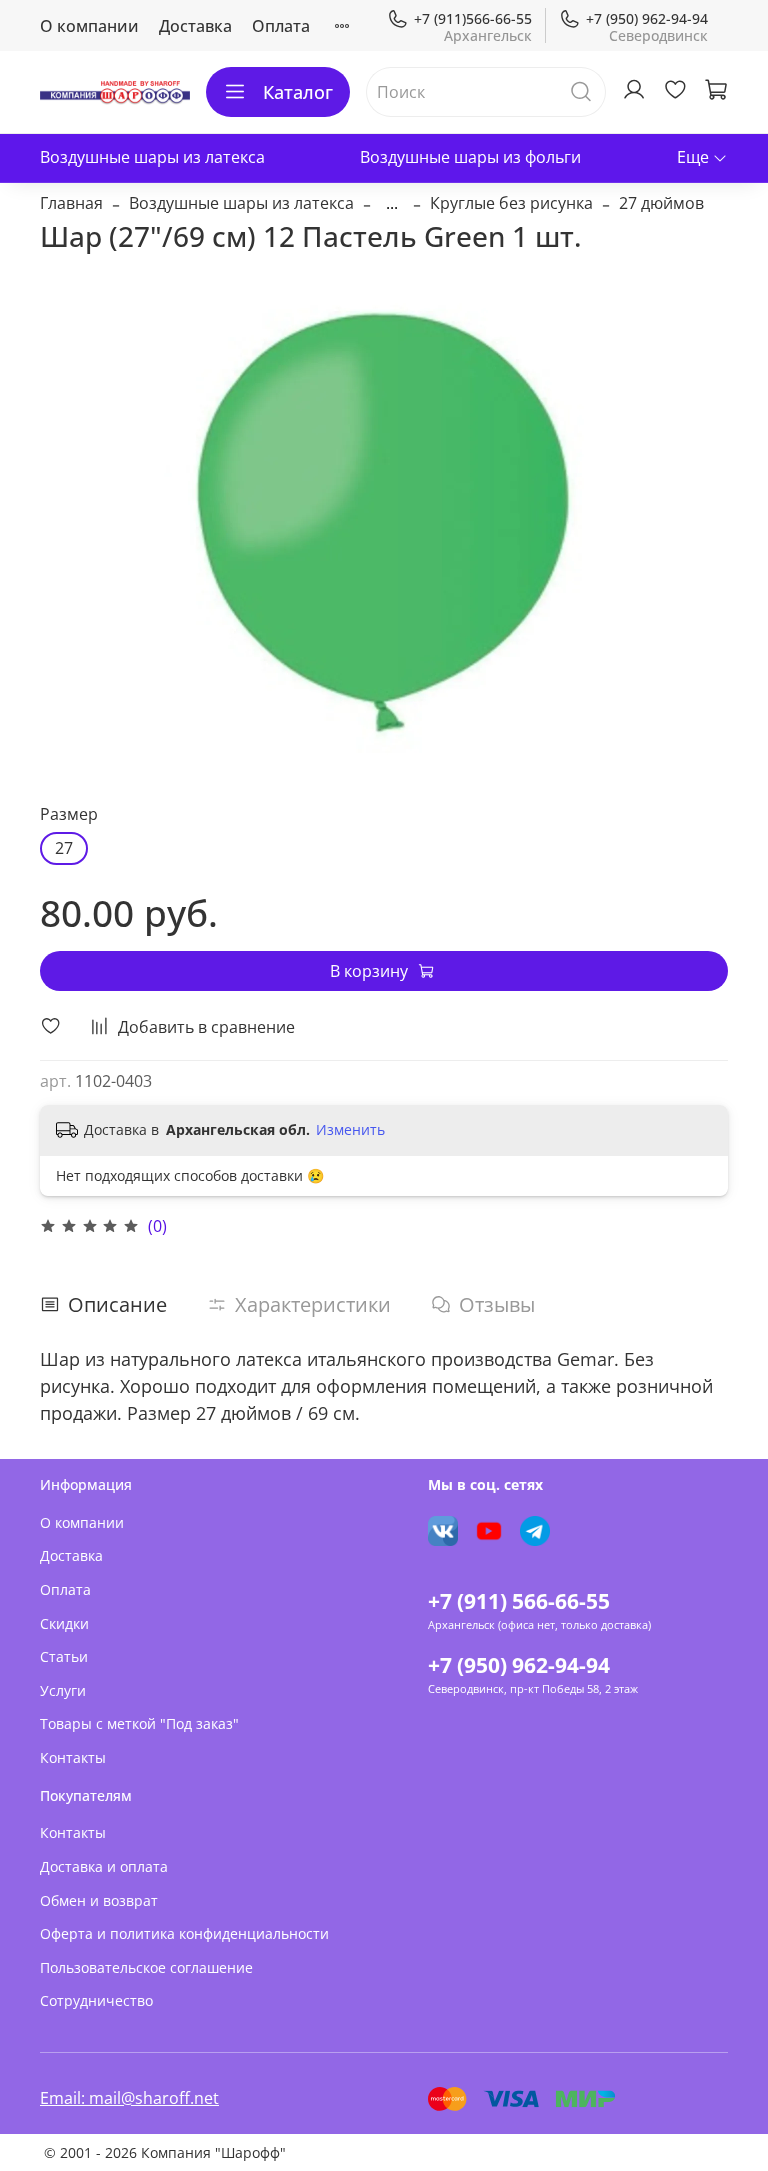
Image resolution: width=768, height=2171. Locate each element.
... (392, 203)
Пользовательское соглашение (146, 1967)
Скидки (64, 1623)
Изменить (350, 1130)
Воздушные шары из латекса (152, 157)
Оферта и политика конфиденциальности (184, 1933)
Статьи (64, 1656)
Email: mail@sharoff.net (129, 2098)
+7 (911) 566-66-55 (519, 1601)
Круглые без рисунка (511, 203)
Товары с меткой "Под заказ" (139, 1723)
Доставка (195, 26)
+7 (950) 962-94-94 (647, 18)
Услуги (63, 1690)
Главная (71, 203)
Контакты (73, 1757)
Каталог (298, 92)
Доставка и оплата (104, 1866)
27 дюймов (661, 203)
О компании (89, 26)
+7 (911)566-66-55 (473, 18)
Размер (69, 814)
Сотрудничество (96, 2000)
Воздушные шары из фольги (470, 157)
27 (64, 848)
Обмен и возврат (99, 1900)
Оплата (281, 26)
